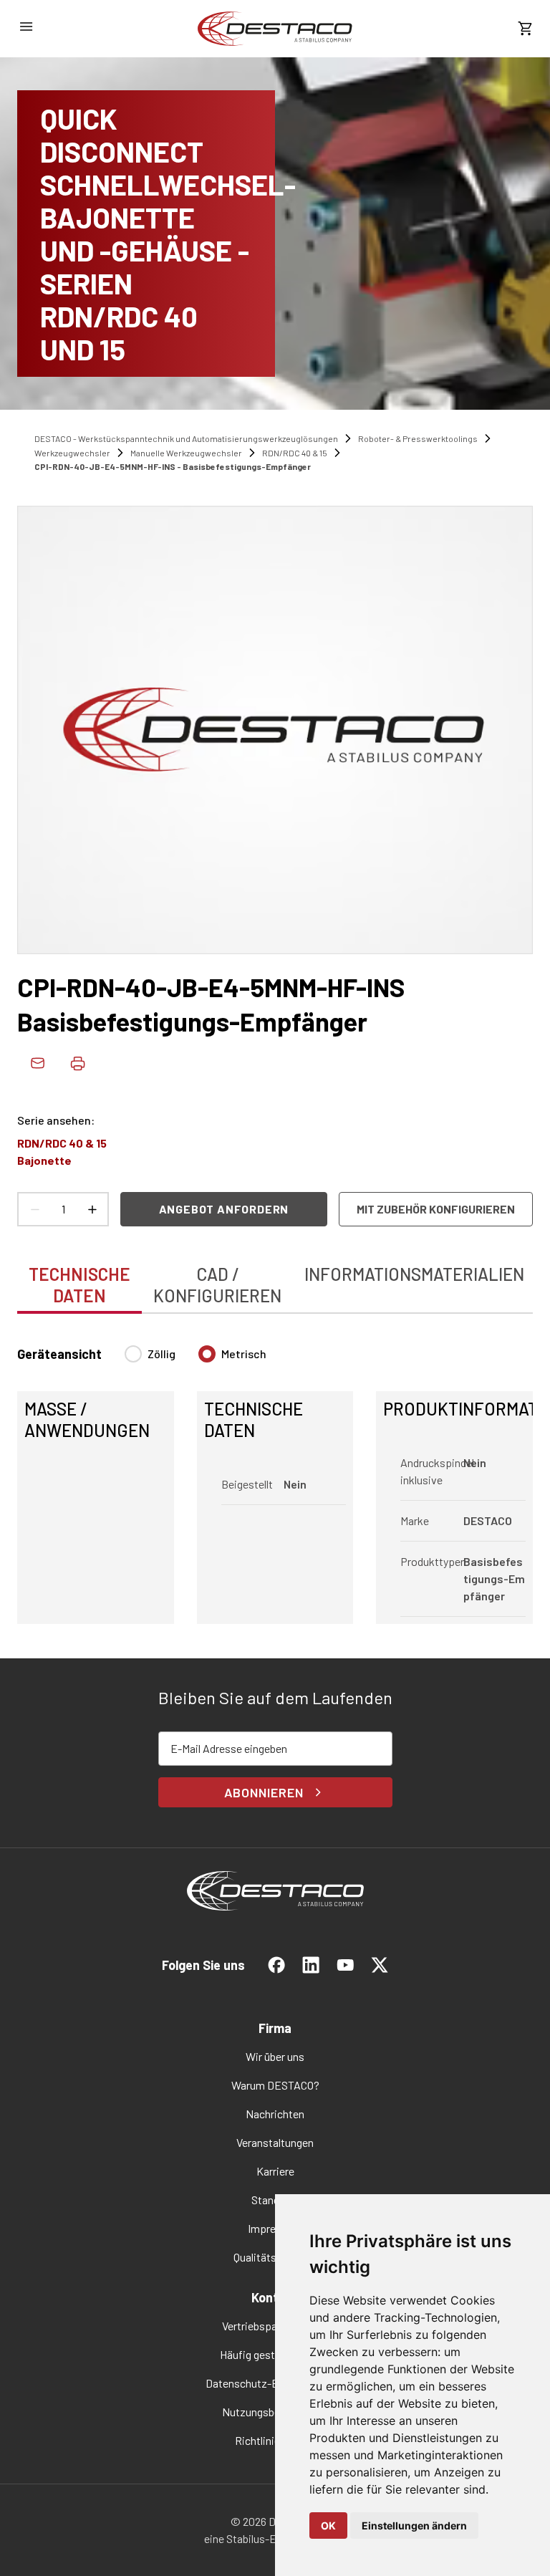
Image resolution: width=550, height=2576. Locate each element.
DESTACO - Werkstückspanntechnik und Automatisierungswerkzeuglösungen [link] (186, 438)
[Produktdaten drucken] (77, 1063)
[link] (275, 29)
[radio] (133, 1354)
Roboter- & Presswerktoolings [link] (418, 438)
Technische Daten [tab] (79, 1285)
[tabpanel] (275, 1476)
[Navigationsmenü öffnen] (26, 27)
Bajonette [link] (44, 1160)
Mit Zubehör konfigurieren (436, 1209)
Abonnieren (264, 1792)
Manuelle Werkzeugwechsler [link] (186, 453)
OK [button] (328, 2525)
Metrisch (244, 1354)
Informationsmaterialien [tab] (414, 1274)
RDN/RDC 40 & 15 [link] (295, 453)
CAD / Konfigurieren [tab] (217, 1285)
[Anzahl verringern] (34, 1209)
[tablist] (275, 1277)
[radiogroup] (196, 1360)
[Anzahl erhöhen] (92, 1209)
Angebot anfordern (224, 1209)
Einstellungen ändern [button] (414, 2525)
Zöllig (161, 1354)
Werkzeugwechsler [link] (72, 453)
